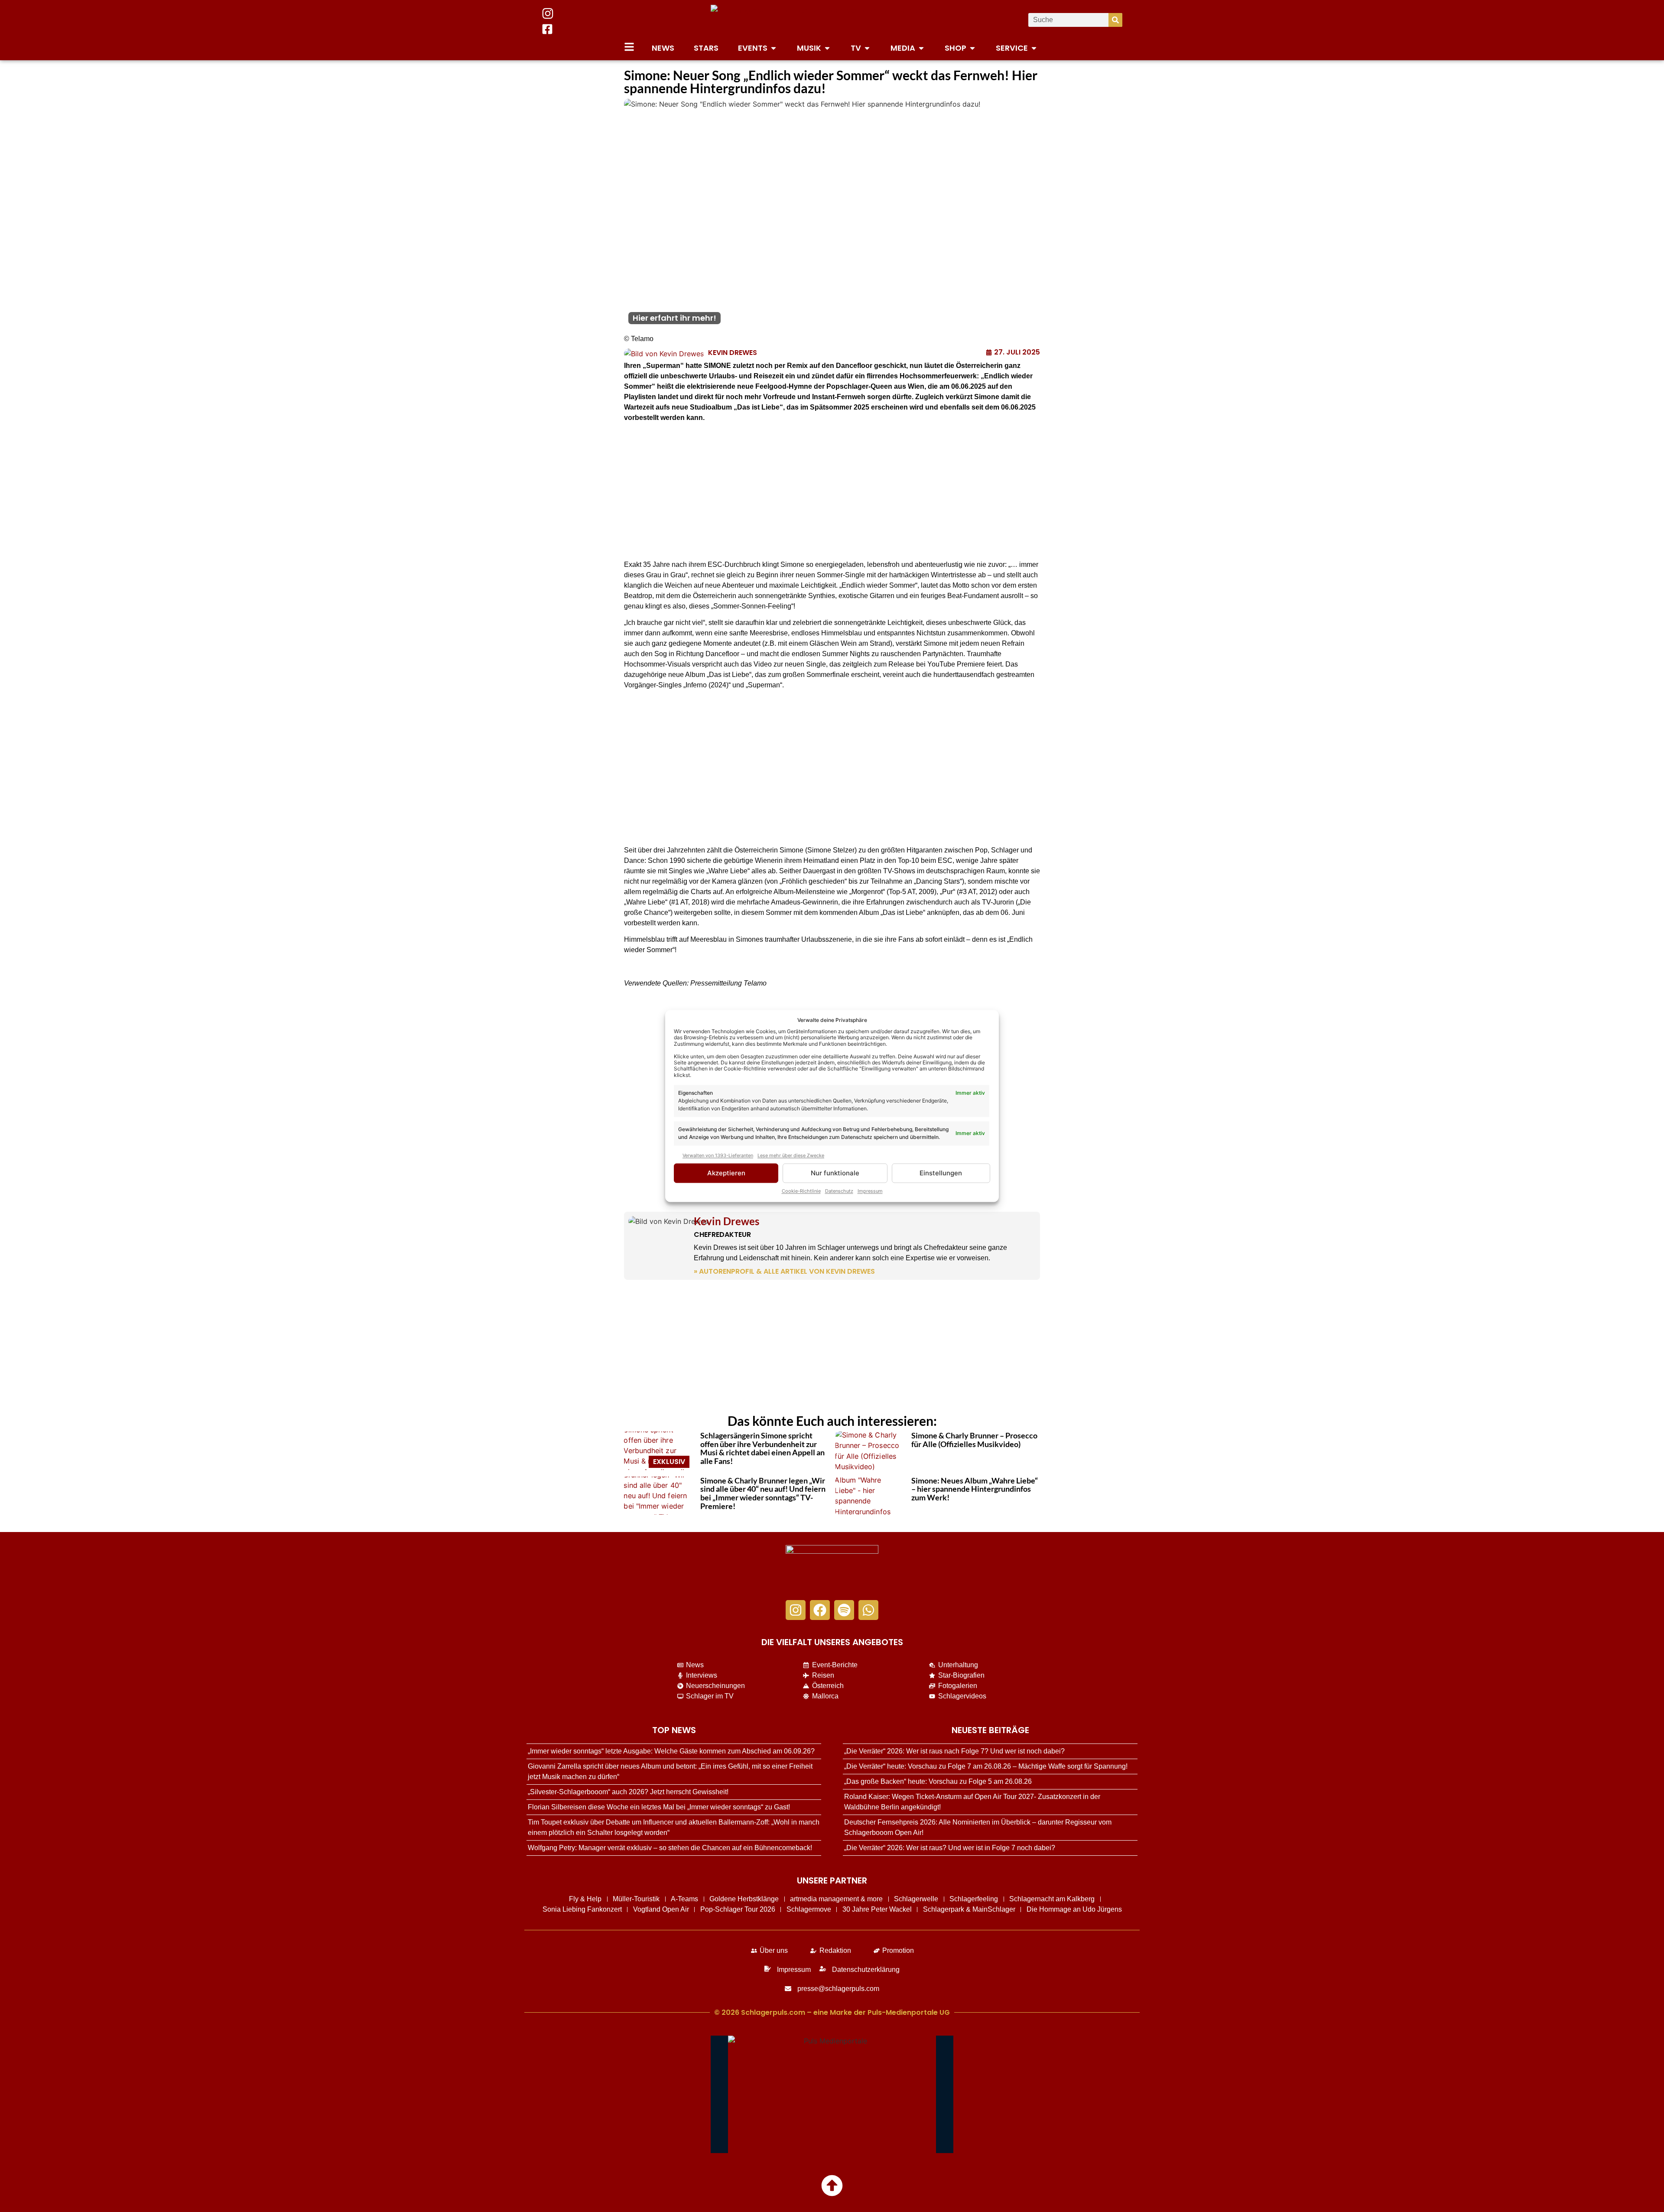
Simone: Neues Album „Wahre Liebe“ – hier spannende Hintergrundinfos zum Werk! (975, 1489)
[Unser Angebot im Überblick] (629, 47)
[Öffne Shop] (972, 48)
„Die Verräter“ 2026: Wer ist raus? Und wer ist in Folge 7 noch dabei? (950, 1848)
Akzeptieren (726, 1173)
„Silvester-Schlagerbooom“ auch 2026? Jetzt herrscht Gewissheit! (628, 1792)
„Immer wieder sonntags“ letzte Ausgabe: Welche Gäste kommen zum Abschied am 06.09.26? (671, 1751)
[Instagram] (796, 1610)
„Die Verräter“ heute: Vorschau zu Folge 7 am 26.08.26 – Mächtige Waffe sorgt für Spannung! (986, 1766)
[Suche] (1115, 20)
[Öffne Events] (773, 48)
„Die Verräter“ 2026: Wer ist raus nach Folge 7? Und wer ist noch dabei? (954, 1751)
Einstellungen (941, 1173)
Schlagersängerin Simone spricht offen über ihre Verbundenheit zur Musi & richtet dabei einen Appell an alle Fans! (762, 1448)
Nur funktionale (835, 1173)
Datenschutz (839, 1191)
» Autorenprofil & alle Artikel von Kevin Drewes (784, 1271)
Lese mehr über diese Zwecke (791, 1155)
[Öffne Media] (921, 48)
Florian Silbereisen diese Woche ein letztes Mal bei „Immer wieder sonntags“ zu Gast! (659, 1807)
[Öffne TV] (867, 48)
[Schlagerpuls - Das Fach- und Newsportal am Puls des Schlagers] (832, 20)
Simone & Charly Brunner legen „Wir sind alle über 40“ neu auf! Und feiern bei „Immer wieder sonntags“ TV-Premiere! (763, 1493)
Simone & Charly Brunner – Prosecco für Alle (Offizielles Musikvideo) (974, 1440)
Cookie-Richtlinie (801, 1191)
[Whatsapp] (868, 1610)
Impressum (870, 1191)
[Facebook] (820, 1610)
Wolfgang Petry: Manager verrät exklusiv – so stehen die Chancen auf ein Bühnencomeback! (670, 1848)
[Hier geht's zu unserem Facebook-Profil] (547, 29)
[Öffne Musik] (827, 48)
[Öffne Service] (1034, 48)
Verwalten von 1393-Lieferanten (718, 1155)
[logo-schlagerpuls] (832, 1568)
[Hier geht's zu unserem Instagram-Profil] (548, 13)
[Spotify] (844, 1610)
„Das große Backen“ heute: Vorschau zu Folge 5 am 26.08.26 (938, 1781)
